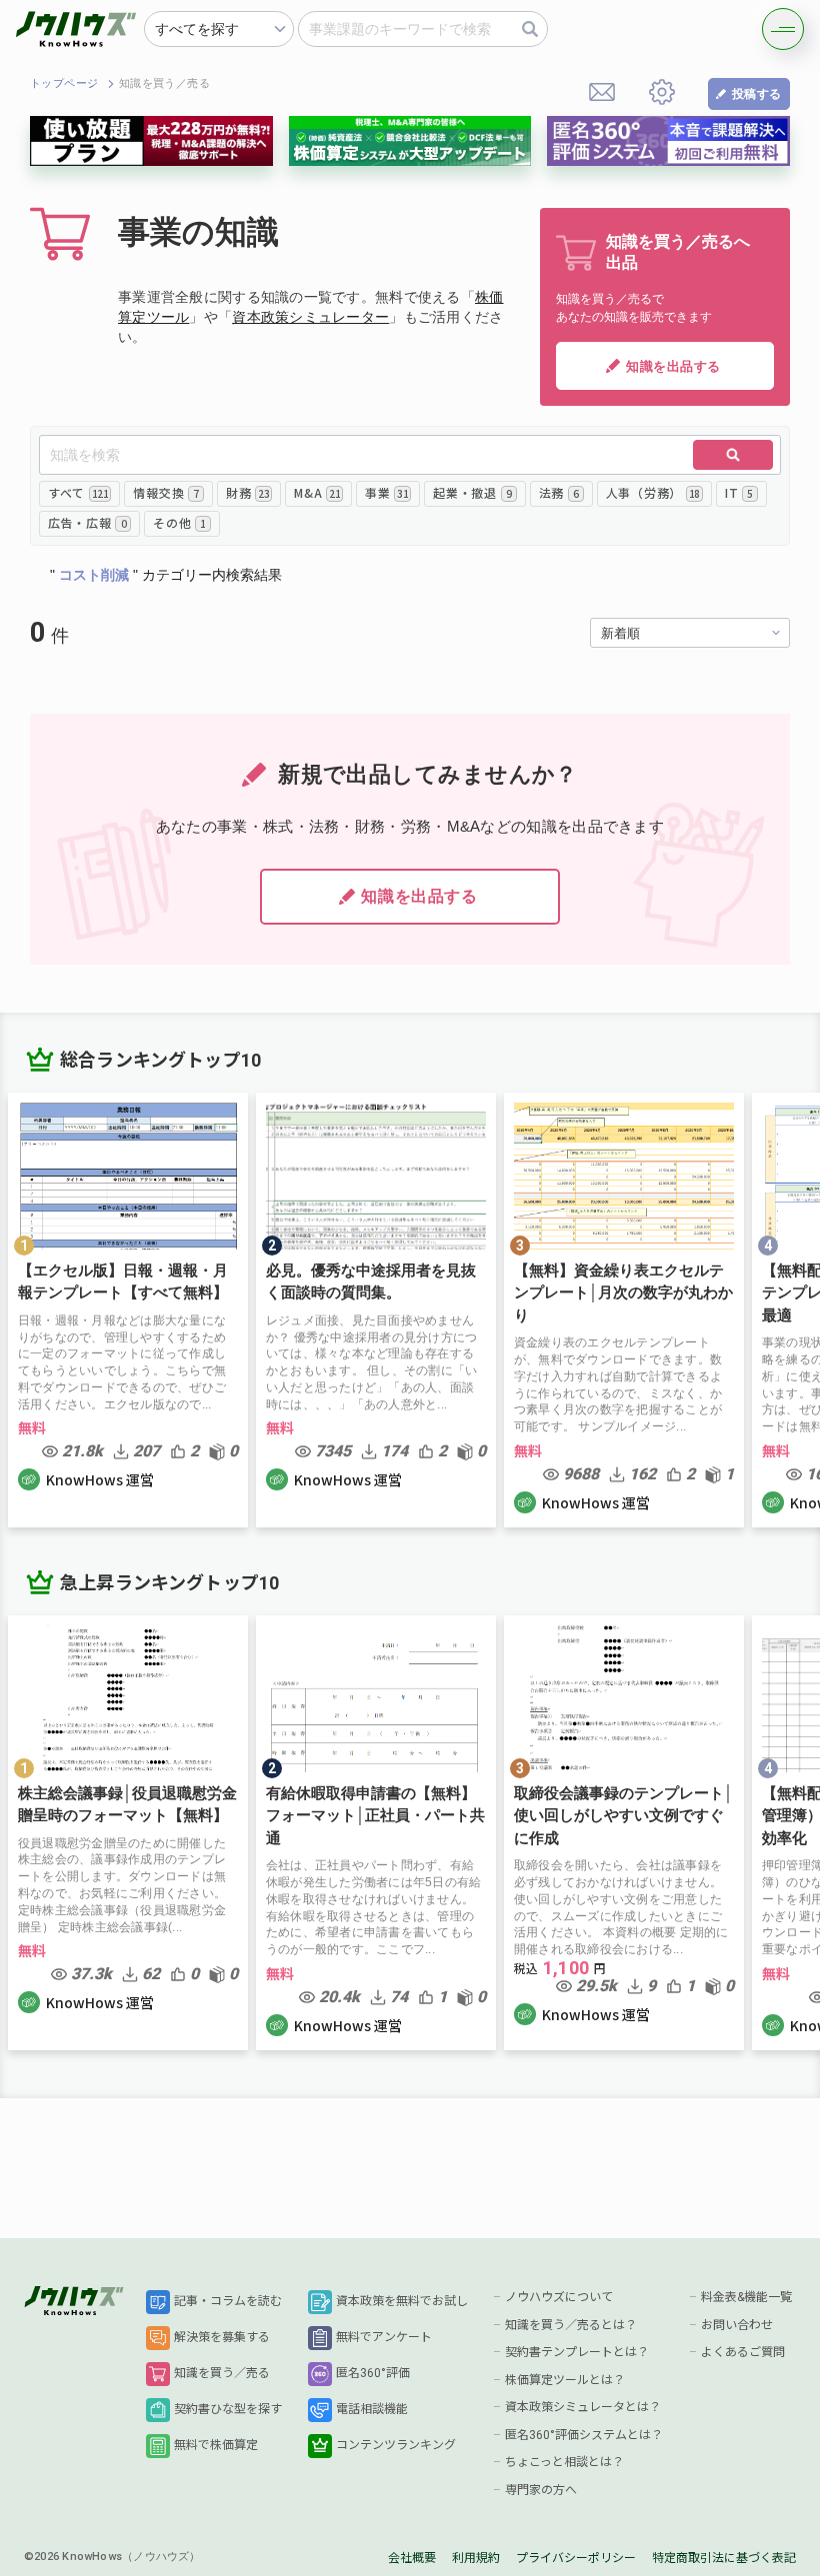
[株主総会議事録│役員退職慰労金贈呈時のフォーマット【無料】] (128, 1833)
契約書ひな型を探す (228, 2409)
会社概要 (412, 2558)
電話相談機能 (372, 2409)
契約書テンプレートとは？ (577, 2352)
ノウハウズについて (559, 2297)
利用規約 (476, 2558)
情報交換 (165, 492)
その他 (179, 522)
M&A (317, 492)
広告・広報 (87, 522)
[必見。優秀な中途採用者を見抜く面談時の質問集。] (376, 1310)
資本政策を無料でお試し (402, 2301)
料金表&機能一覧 (746, 2297)
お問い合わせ (737, 2325)
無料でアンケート (384, 2337)
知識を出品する (673, 366)
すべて (78, 492)
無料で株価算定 (216, 2445)
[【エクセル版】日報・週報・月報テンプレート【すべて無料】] (128, 1310)
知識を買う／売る (222, 2373)
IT (739, 492)
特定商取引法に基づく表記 (724, 2558)
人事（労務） (653, 492)
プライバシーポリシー (576, 2558)
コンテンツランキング (396, 2445)
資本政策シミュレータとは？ (583, 2407)
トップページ (64, 83)
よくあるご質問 (743, 2352)
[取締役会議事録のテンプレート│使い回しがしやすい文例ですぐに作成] (624, 1833)
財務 (247, 492)
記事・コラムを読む (228, 2301)
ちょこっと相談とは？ (564, 2462)
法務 (559, 492)
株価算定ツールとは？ (565, 2380)
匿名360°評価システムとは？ (584, 2435)
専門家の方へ (541, 2490)
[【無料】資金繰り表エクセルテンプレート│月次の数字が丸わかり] (624, 1310)
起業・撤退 (472, 492)
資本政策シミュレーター (310, 317)
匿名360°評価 (373, 2373)
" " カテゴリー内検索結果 (166, 575)
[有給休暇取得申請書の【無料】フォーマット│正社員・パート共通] (376, 1833)
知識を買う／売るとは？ (571, 2325)
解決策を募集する (222, 2337)
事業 (386, 492)
